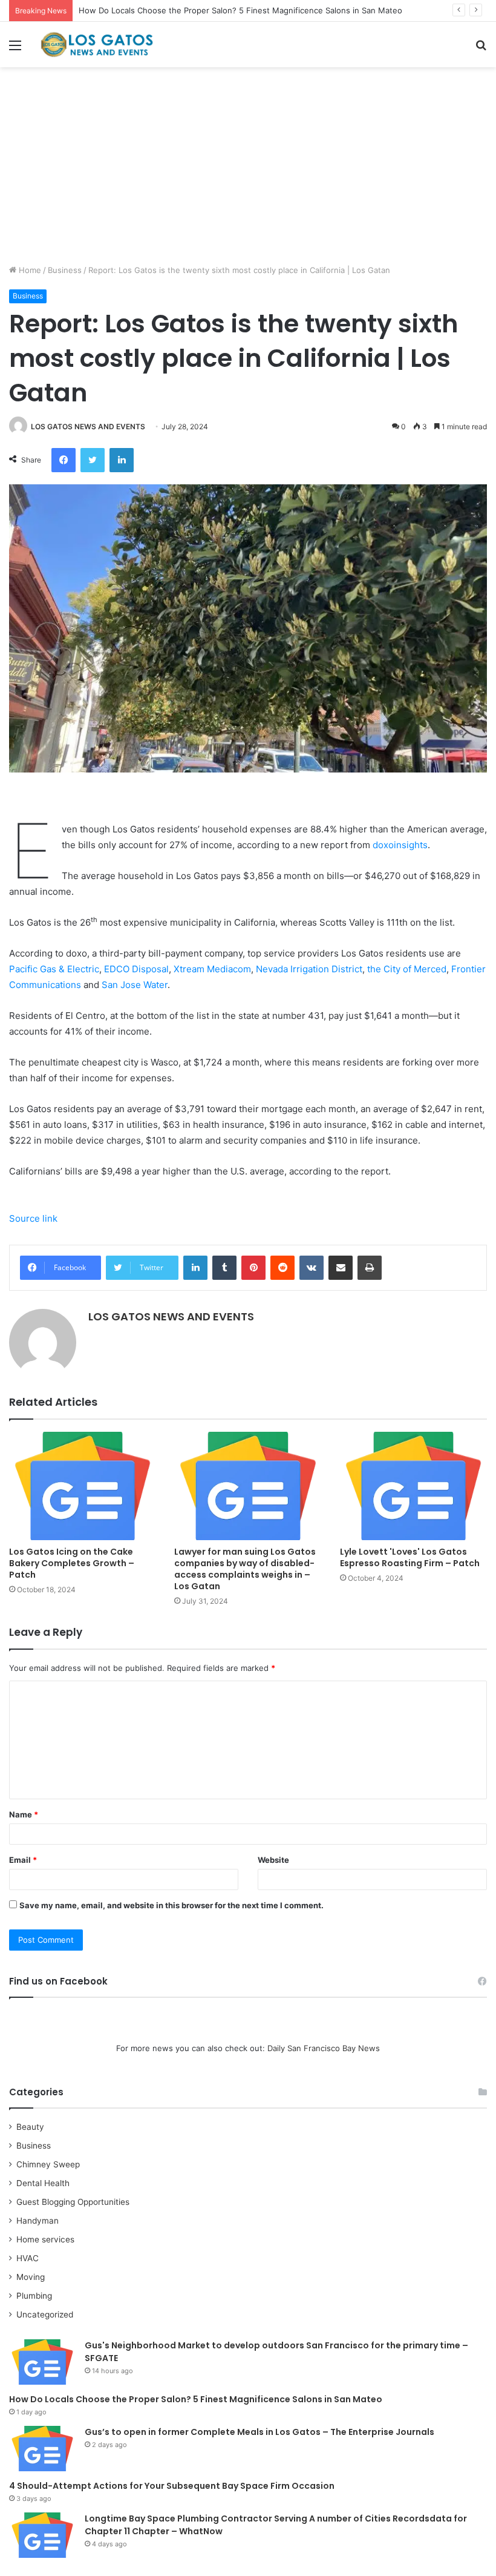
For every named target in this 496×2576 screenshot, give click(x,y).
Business (65, 270)
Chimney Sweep (48, 2164)
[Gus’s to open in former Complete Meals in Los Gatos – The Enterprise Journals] (42, 2449)
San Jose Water (135, 985)
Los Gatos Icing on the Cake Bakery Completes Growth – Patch (72, 1563)
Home (29, 270)
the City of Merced (407, 969)
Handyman (38, 2221)
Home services (45, 2239)
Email (23, 1860)
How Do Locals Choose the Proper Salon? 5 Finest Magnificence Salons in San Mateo (240, 10)
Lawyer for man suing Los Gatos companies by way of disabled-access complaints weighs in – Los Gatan (245, 1569)
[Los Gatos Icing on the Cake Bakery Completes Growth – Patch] (83, 1486)
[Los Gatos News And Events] (97, 44)
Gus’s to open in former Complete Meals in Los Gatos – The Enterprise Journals (259, 2432)
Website (273, 1860)
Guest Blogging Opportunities (73, 2202)
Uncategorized (45, 2314)
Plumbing (34, 2296)
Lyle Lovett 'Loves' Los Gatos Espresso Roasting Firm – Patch (410, 1557)
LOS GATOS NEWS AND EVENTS (88, 427)
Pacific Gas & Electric (54, 969)
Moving (31, 2277)
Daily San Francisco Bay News (324, 2048)
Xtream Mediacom (212, 969)
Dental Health (43, 2183)
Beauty (30, 2127)
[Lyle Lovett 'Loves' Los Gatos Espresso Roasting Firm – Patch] (413, 1486)
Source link (33, 1218)
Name (24, 1814)
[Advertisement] (248, 170)
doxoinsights (400, 845)
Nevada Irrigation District (309, 969)
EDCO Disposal (136, 969)
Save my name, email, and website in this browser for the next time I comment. (171, 1905)
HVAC (28, 2258)
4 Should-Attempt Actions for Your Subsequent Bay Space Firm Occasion (172, 2486)
